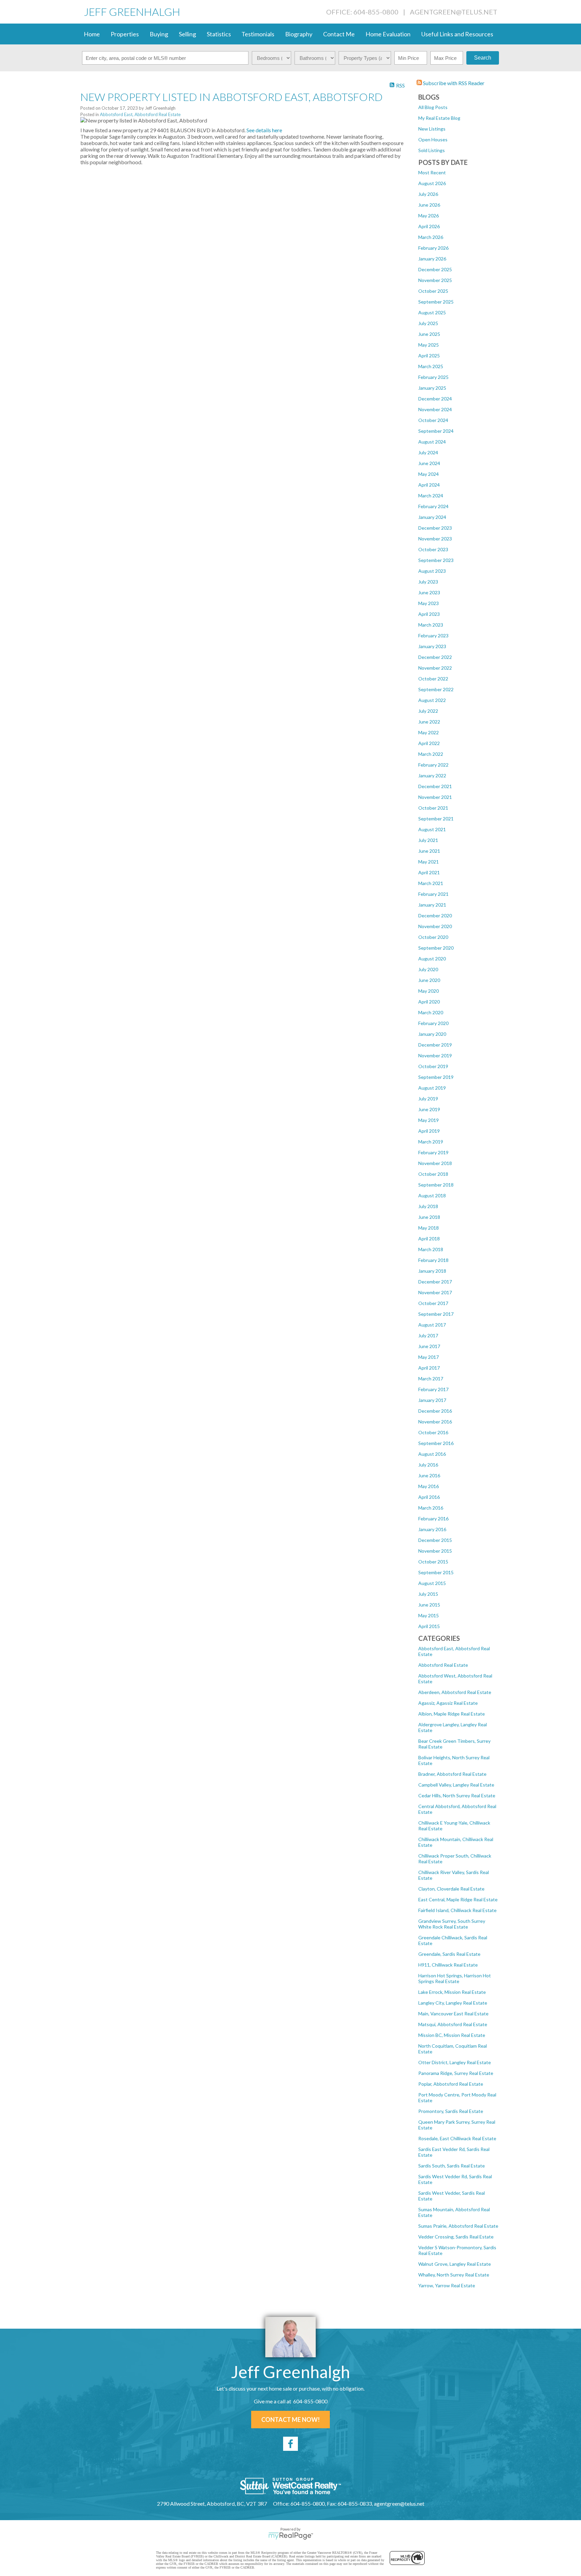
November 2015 (435, 1551)
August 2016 (432, 1454)
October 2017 (433, 1303)
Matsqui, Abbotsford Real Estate (453, 2024)
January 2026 (432, 259)
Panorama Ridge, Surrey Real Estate (456, 2073)
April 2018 (429, 1239)
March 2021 (431, 883)
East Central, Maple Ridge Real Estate (458, 1899)
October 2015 (433, 1562)
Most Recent (432, 172)
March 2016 (431, 1508)
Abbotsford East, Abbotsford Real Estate (140, 114)
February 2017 (433, 1389)
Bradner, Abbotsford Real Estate (452, 1774)
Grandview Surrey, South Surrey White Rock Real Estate (452, 1924)
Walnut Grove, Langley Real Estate (455, 2264)
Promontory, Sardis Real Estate (451, 2111)
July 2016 (428, 1465)
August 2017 (432, 1325)
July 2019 (428, 1099)
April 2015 (429, 1626)
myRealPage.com (291, 2536)
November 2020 (435, 926)
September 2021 (436, 819)
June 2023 (429, 592)
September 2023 (436, 560)
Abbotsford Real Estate (443, 1665)
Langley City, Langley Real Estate (453, 2003)
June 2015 (429, 1605)
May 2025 (429, 345)
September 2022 (436, 689)
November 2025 (435, 280)
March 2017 (431, 1379)
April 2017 (429, 1368)
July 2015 (428, 1594)
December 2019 (435, 1045)
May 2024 (429, 474)
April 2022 (429, 743)
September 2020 (436, 948)
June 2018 (429, 1217)
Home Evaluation (388, 34)
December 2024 (435, 399)
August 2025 (432, 312)
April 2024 (429, 485)
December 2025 (435, 269)
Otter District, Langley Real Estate (455, 2062)
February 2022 (433, 765)
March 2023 (431, 625)
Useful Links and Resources (457, 34)
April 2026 (429, 226)
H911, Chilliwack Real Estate (448, 1965)
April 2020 (429, 1002)
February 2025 (433, 377)
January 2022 (432, 775)
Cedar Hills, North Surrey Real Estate (457, 1795)
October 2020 (433, 937)
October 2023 (433, 549)
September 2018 (436, 1185)
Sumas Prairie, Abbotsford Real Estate (458, 2226)
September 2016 (436, 1443)
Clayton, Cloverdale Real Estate (451, 1889)
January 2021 (432, 905)
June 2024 (429, 463)
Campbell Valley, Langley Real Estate (456, 1785)
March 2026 (431, 237)
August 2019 (432, 1088)
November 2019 (435, 1055)
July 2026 (428, 194)
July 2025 (428, 323)
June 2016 (429, 1475)
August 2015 (432, 1583)
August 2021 (432, 829)
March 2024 (431, 496)
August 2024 (432, 442)
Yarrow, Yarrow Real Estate (447, 2285)
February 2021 (433, 894)
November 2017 (435, 1292)
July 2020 (428, 969)
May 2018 (429, 1228)
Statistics (219, 34)
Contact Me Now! (290, 2420)
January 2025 (432, 388)
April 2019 (429, 1131)
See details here (264, 130)
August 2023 (432, 571)
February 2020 (433, 1023)
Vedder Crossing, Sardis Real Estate (456, 2237)
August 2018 (432, 1195)
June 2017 (429, 1346)
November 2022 (435, 668)
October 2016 (433, 1432)
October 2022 (433, 679)
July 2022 (428, 711)
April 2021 (429, 872)
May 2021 (429, 862)
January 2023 (432, 646)
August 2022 (432, 700)
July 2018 (428, 1206)
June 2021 (429, 851)
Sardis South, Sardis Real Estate (452, 2166)
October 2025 (433, 291)
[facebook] (290, 2444)
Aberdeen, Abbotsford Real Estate (455, 1692)
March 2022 (431, 754)
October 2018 (433, 1174)
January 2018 (432, 1271)
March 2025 (431, 366)
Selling (187, 34)
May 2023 (429, 603)
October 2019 (433, 1066)
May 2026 (429, 216)
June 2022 (429, 722)
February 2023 (433, 636)
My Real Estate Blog (439, 118)
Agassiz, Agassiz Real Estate (448, 1703)
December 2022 (435, 657)
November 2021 (435, 797)
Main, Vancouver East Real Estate (453, 2014)
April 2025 (429, 356)
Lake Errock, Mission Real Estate (452, 1992)
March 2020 (431, 1012)
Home (92, 34)
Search (483, 58)
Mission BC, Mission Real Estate (452, 2035)
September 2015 (436, 1572)
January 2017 (432, 1400)
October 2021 (433, 808)
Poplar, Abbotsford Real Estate (451, 2084)
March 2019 (431, 1142)
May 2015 (429, 1615)
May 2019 (429, 1120)
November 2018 (435, 1163)
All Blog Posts (433, 107)
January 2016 (432, 1529)
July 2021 (428, 840)
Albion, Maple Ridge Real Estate (452, 1714)
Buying (159, 34)
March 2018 (431, 1249)
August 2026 (432, 183)
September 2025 (436, 302)
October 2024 (433, 420)
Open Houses (433, 139)
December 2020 (435, 915)
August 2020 (432, 959)
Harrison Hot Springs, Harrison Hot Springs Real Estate (455, 1978)
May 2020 (429, 991)
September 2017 (436, 1314)
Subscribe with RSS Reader (453, 83)
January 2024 (432, 517)
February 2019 (433, 1152)
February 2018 (433, 1260)
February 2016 (433, 1519)
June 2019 (429, 1109)
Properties (125, 34)
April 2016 (429, 1497)
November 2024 (435, 409)
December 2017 (435, 1282)
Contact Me (339, 34)
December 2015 (435, 1540)
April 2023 (429, 614)
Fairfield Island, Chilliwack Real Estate (457, 1910)
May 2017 (429, 1357)
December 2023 (435, 528)
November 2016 (435, 1422)
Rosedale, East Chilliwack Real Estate (457, 2138)
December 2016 (435, 1411)
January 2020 (432, 1034)
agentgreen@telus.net (454, 12)
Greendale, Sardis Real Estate (449, 1954)
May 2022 (429, 732)
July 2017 (428, 1335)
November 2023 (435, 539)
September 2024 (436, 431)
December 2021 (435, 786)
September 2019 (436, 1077)
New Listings (432, 129)
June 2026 (429, 205)
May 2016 (429, 1486)
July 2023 (428, 582)
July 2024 (428, 452)
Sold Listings (432, 150)
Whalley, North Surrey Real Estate (454, 2275)
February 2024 (433, 506)
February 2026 (433, 248)
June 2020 (429, 980)
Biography (299, 34)
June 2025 (429, 334)
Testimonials (258, 34)
